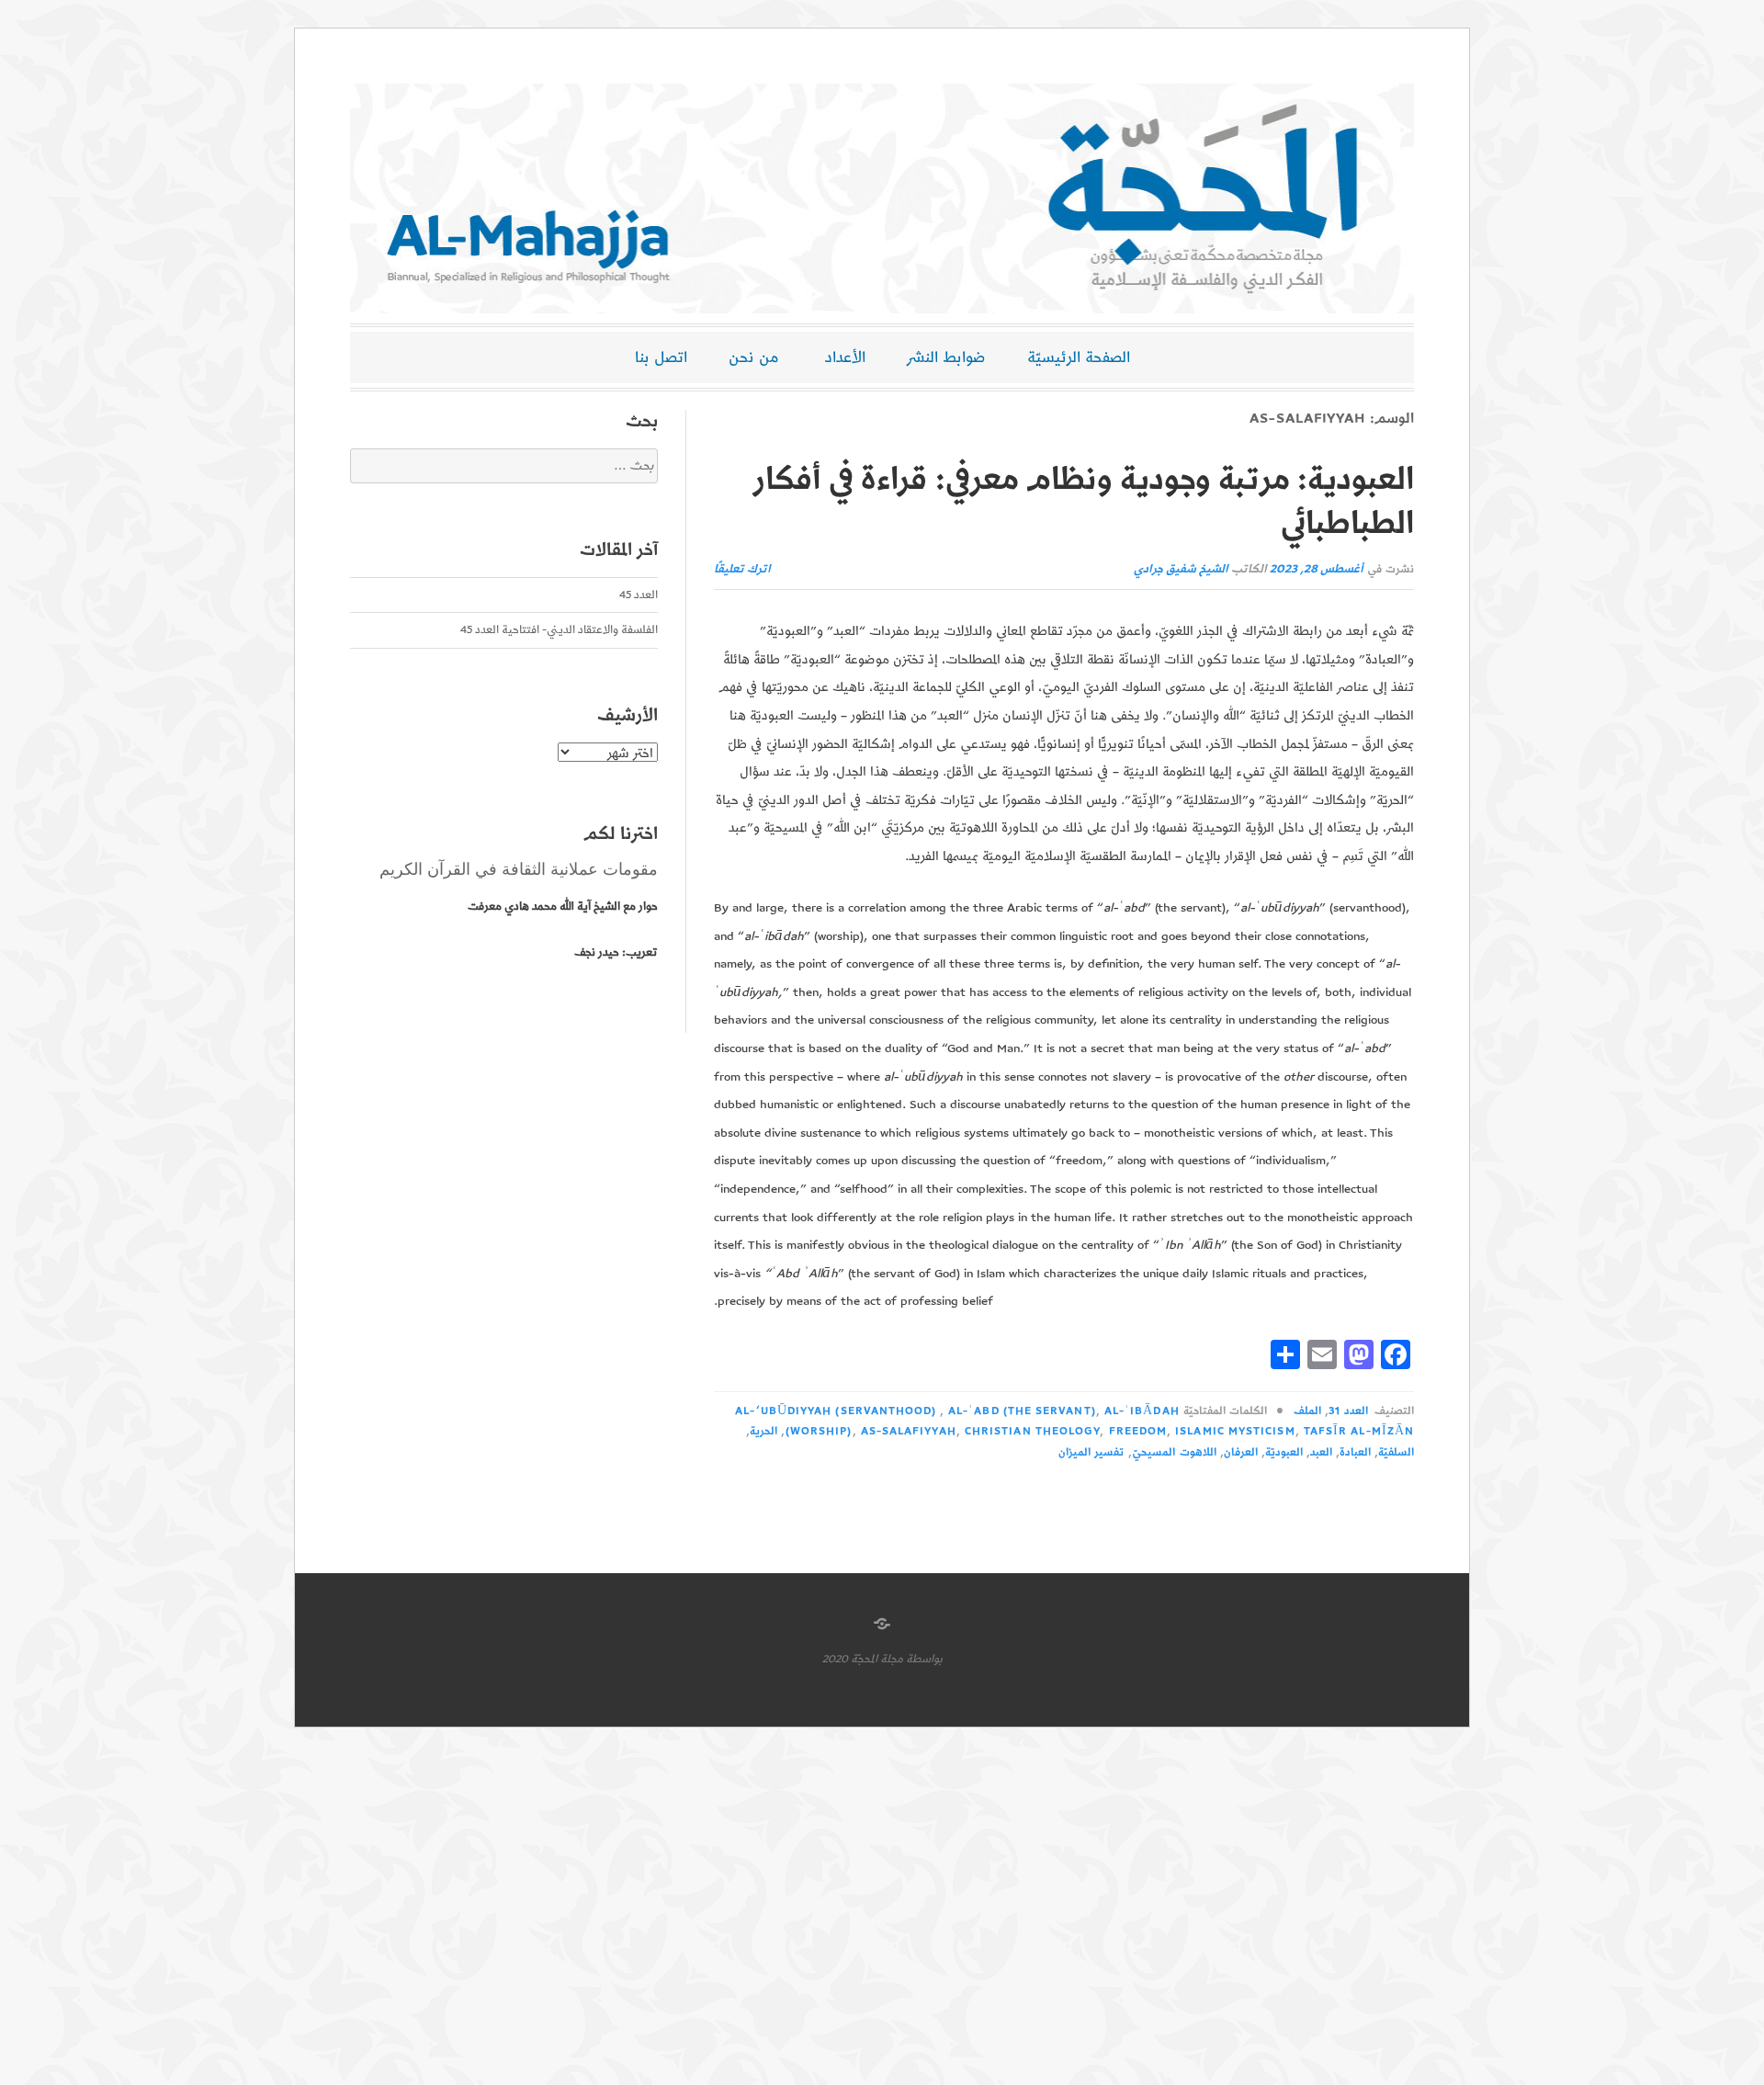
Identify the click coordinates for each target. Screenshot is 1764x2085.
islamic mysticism (1235, 1431)
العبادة (1355, 1452)
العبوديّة (1284, 1452)
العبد (1321, 1452)
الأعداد (845, 357)
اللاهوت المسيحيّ (1174, 1452)
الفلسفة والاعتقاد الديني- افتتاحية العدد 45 (559, 630)
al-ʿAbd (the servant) (1022, 1411)
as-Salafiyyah (909, 1431)
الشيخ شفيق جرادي (1181, 569)
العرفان (1241, 1452)
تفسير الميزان (1091, 1452)
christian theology (1032, 1431)
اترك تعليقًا (742, 569)
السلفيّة (1396, 1452)
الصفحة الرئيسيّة (1079, 357)
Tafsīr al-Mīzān (1359, 1431)
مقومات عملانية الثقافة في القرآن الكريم (519, 869)
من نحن (754, 357)
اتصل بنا (661, 357)
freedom (1138, 1431)
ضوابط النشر (946, 357)
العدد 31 (1348, 1411)
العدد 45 (639, 595)
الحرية (763, 1431)
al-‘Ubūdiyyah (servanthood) (836, 1411)
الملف (1307, 1411)
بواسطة (924, 1659)
